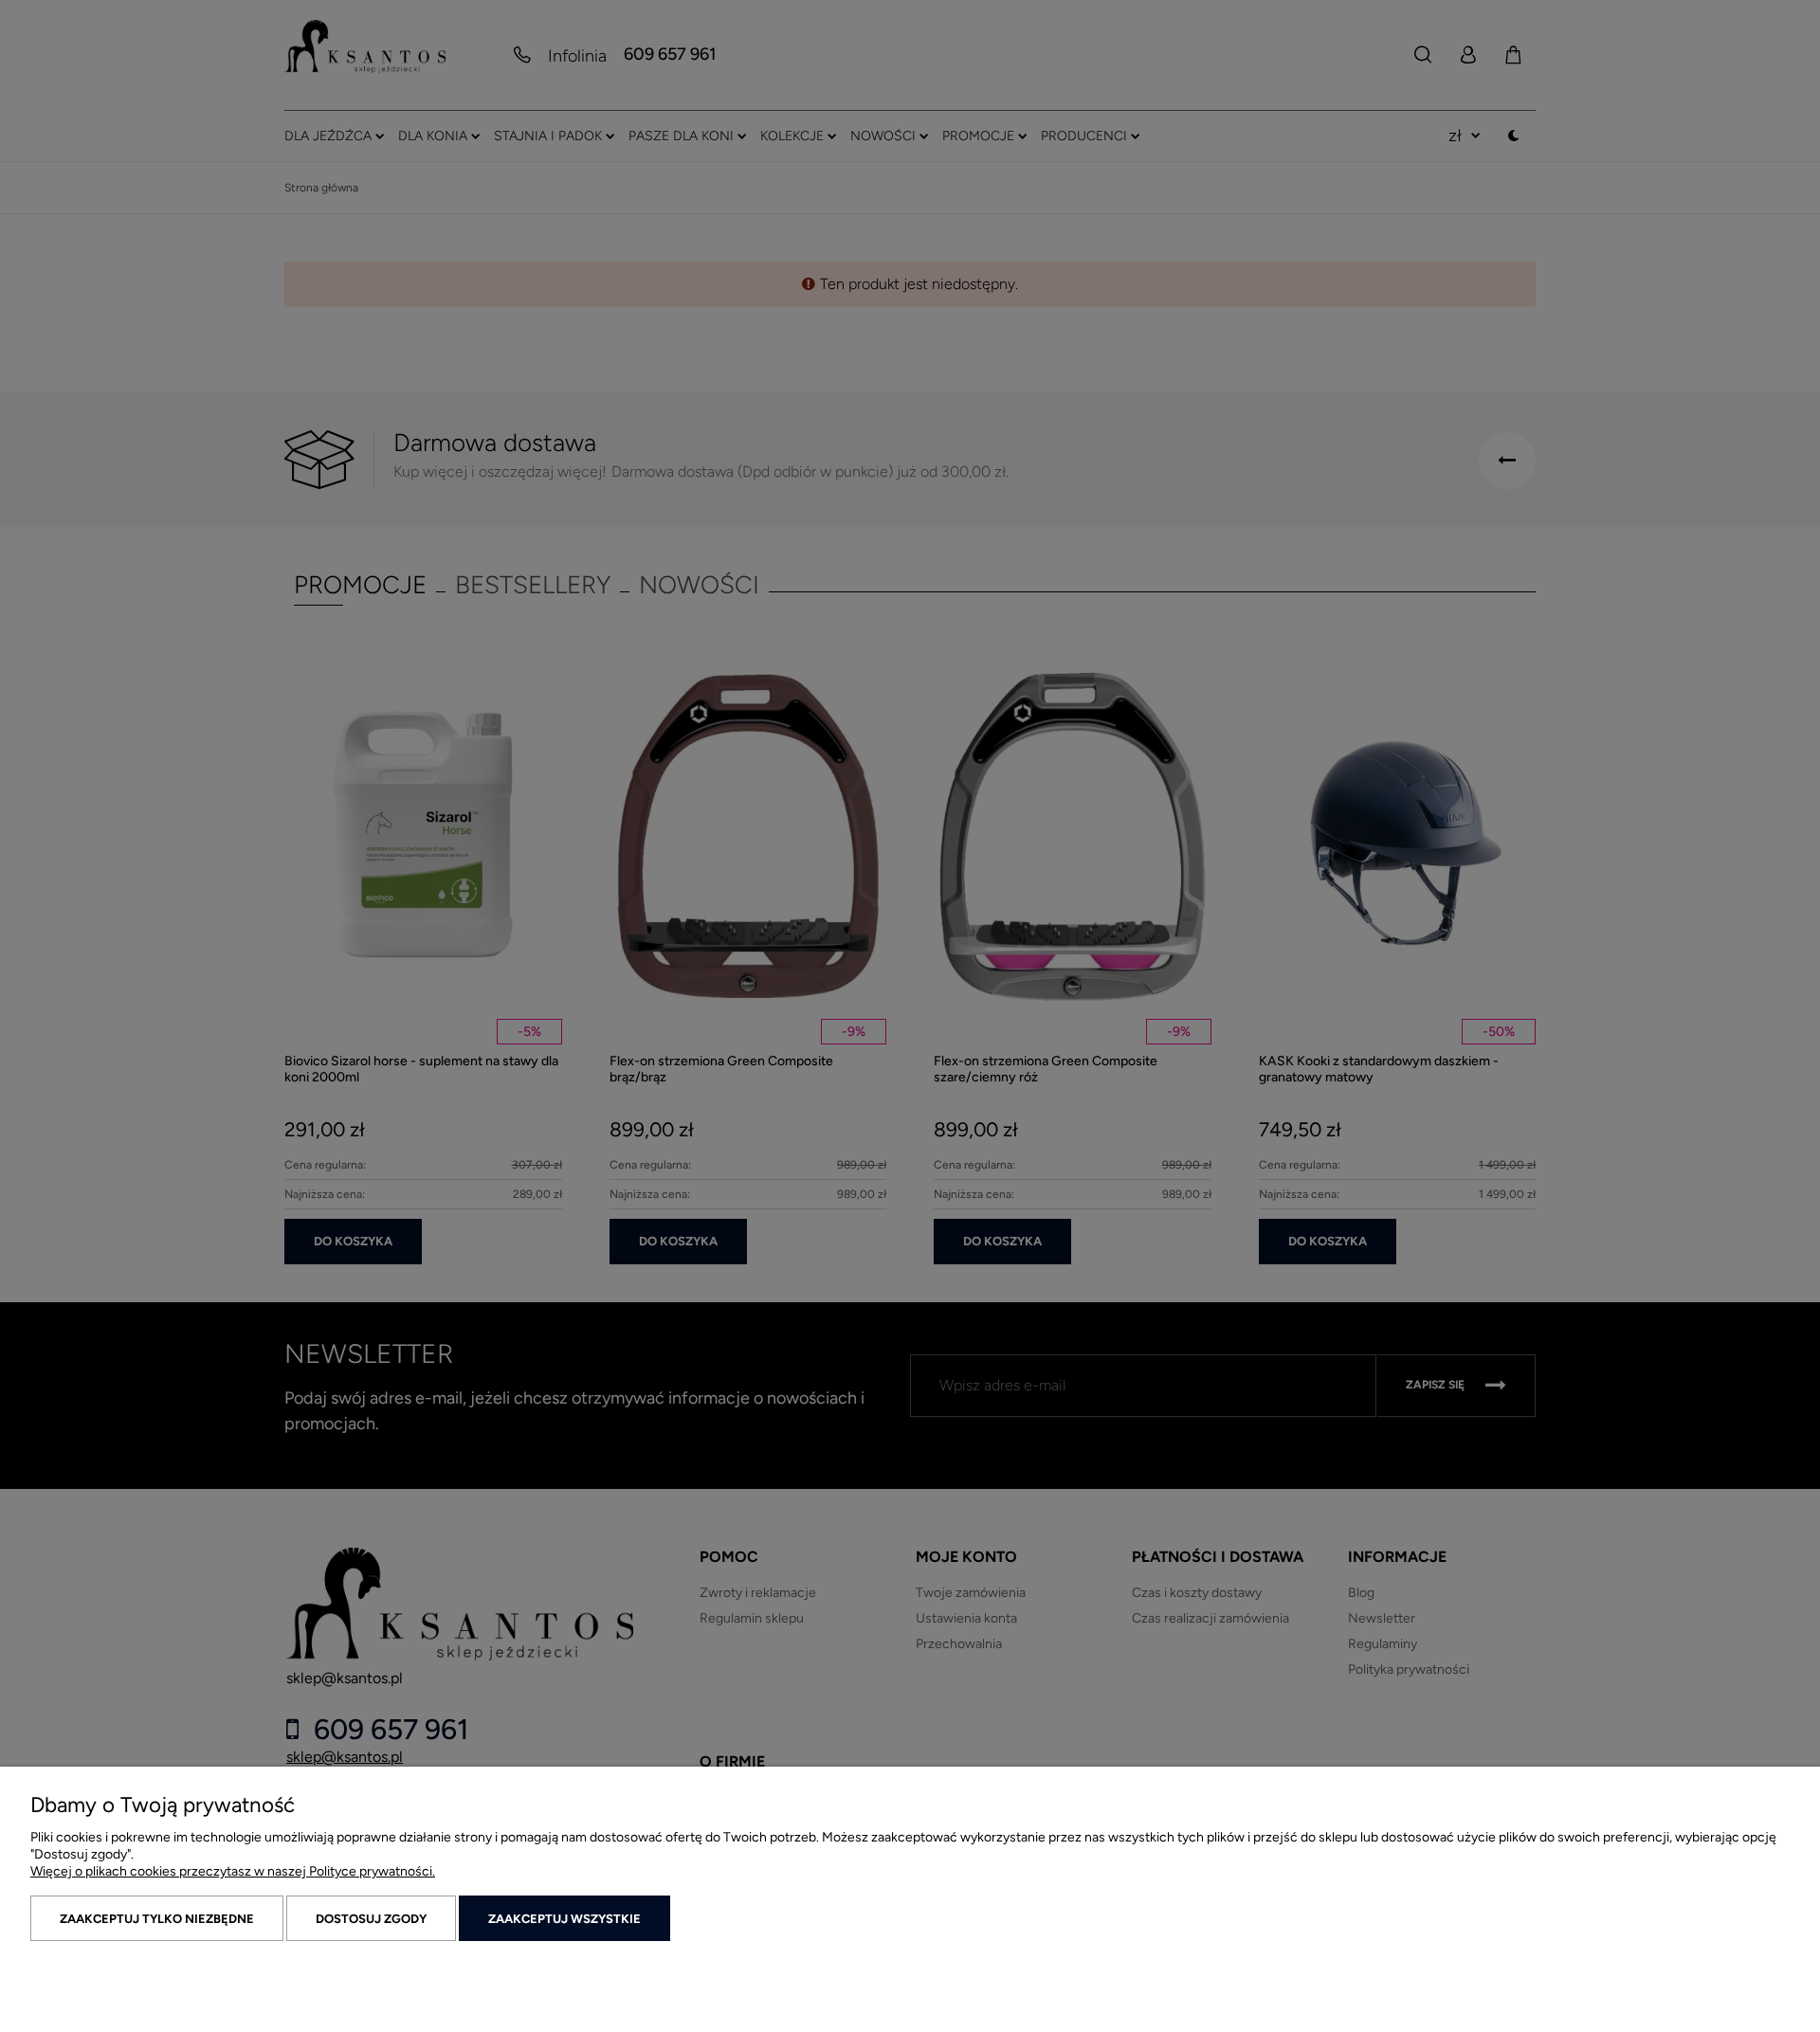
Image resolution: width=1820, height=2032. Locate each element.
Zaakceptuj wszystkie (564, 1919)
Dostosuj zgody (371, 1919)
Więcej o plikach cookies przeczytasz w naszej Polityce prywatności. (233, 1871)
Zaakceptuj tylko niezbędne (157, 1919)
